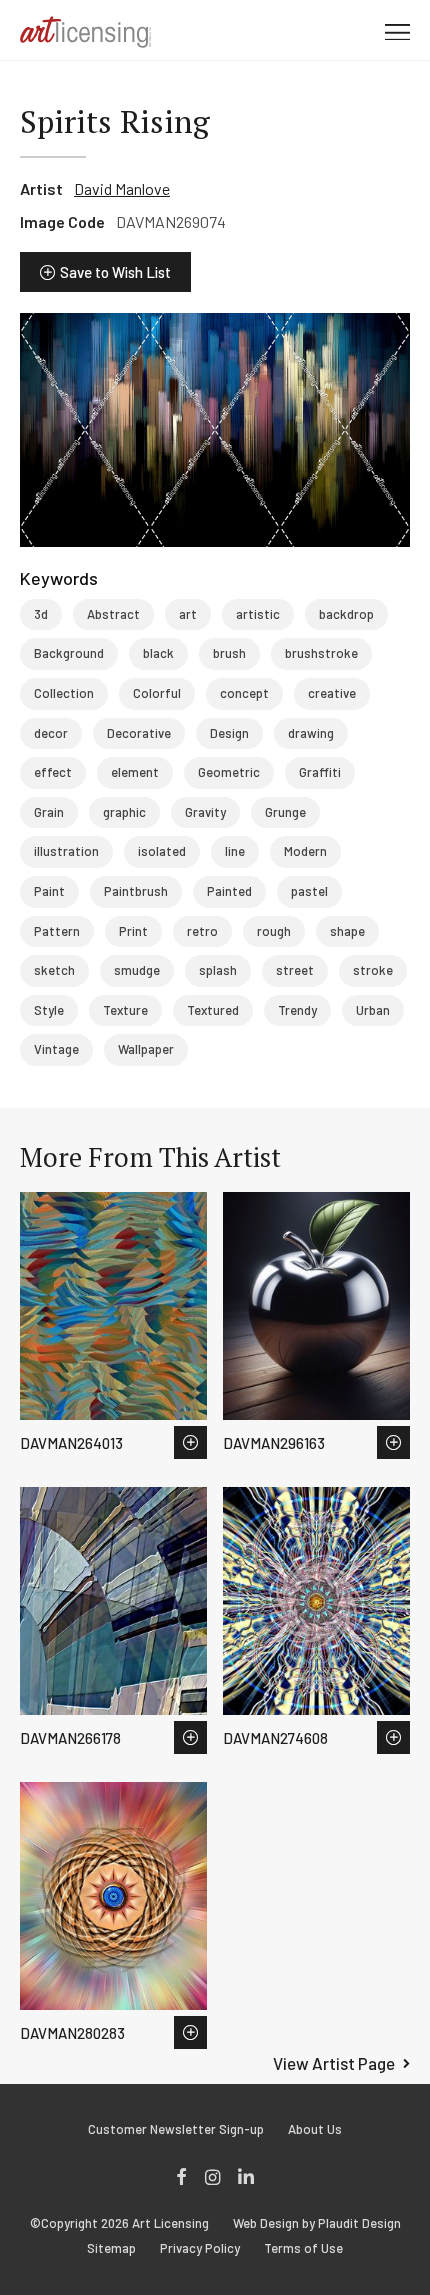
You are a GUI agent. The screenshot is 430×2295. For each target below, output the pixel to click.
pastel (309, 891)
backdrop (346, 614)
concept (244, 693)
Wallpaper (146, 1049)
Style (49, 1010)
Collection (64, 693)
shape (347, 931)
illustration (66, 851)
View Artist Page (334, 2063)
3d (41, 614)
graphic (124, 812)
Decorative (139, 733)
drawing (311, 733)
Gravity (205, 812)
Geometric (229, 772)
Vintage (56, 1049)
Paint (49, 891)
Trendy (297, 1010)
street (295, 970)
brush (229, 653)
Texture (125, 1010)
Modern (305, 851)
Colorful (157, 693)
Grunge (285, 812)
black (158, 653)
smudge (137, 970)
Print (133, 931)
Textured (213, 1010)
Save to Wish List (115, 272)
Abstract (113, 614)
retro (202, 931)
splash (218, 970)
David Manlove (122, 188)
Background (69, 653)
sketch (54, 970)
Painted (229, 891)
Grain (49, 812)
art (188, 614)
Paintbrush (136, 891)
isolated (162, 851)
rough (274, 931)
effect (53, 772)
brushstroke (321, 653)
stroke (373, 970)
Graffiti (320, 772)
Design (229, 733)
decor (51, 733)
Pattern (57, 931)
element (135, 772)
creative (332, 693)
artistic (258, 614)
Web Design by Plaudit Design (317, 2223)
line (235, 851)
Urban (373, 1010)
